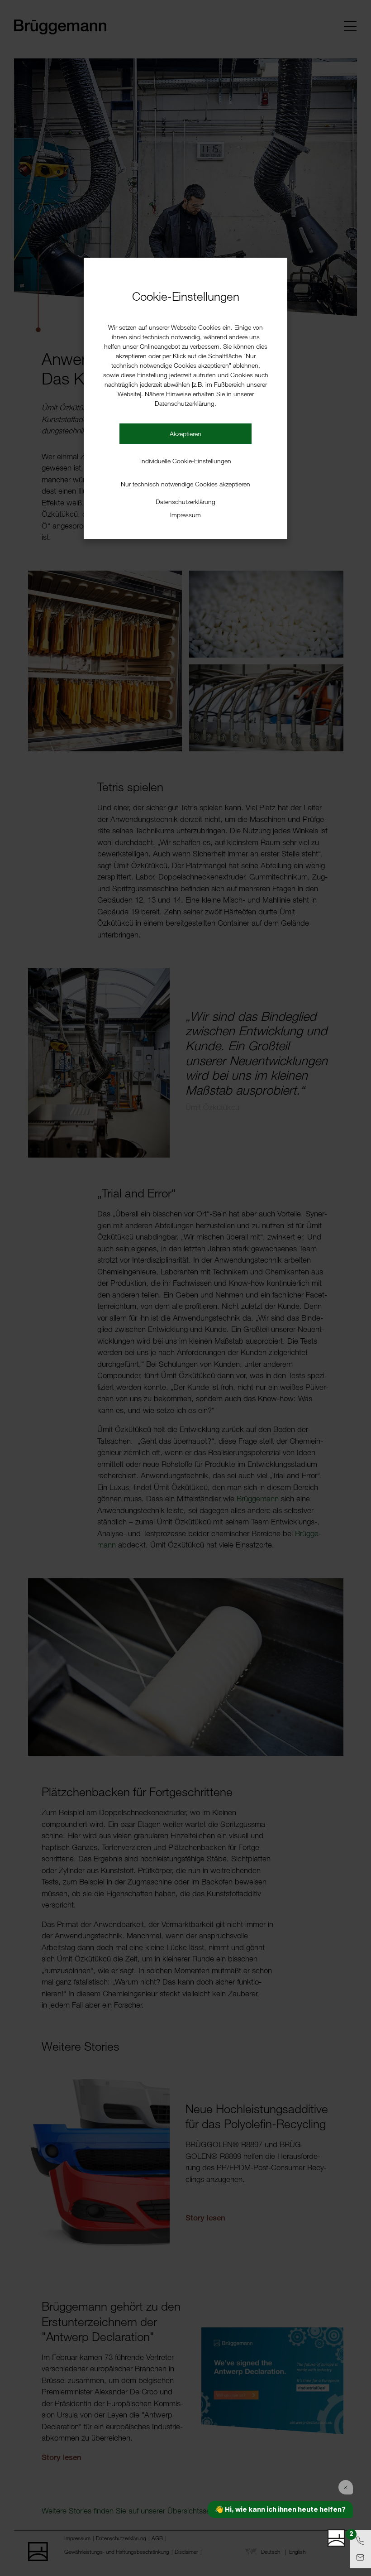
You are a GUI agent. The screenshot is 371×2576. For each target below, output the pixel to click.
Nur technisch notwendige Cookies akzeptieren (185, 484)
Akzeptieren (185, 434)
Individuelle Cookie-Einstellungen (186, 461)
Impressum (185, 515)
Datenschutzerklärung (185, 502)
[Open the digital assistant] (336, 2538)
